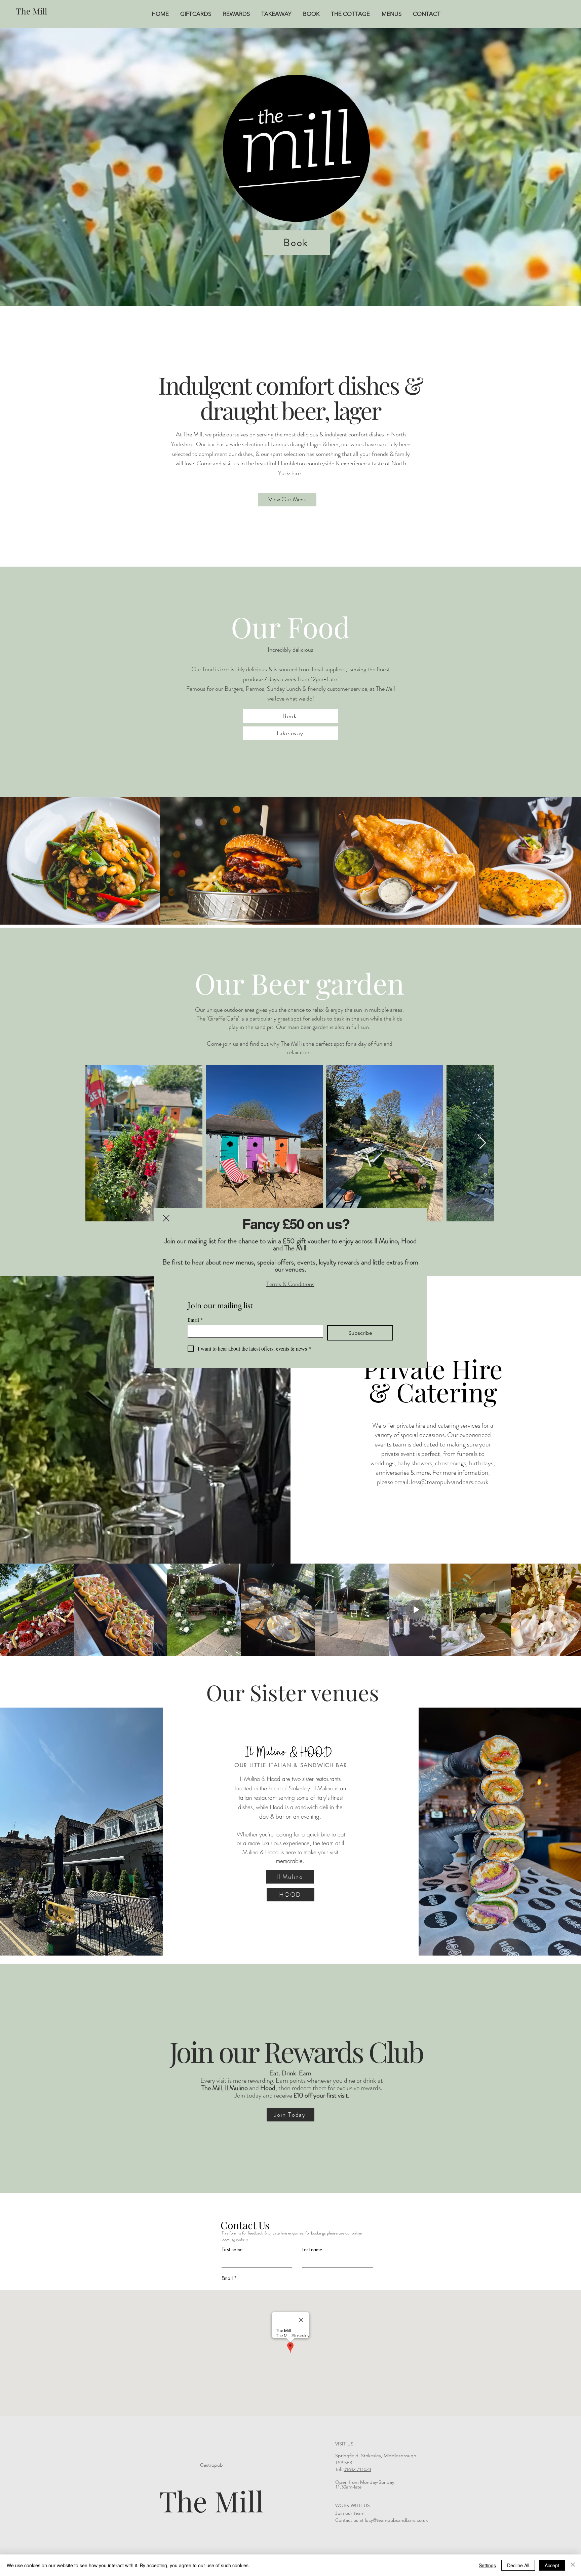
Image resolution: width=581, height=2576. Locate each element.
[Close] (573, 2565)
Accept (552, 2565)
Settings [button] (487, 2565)
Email (195, 1320)
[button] (166, 1218)
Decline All (518, 2565)
